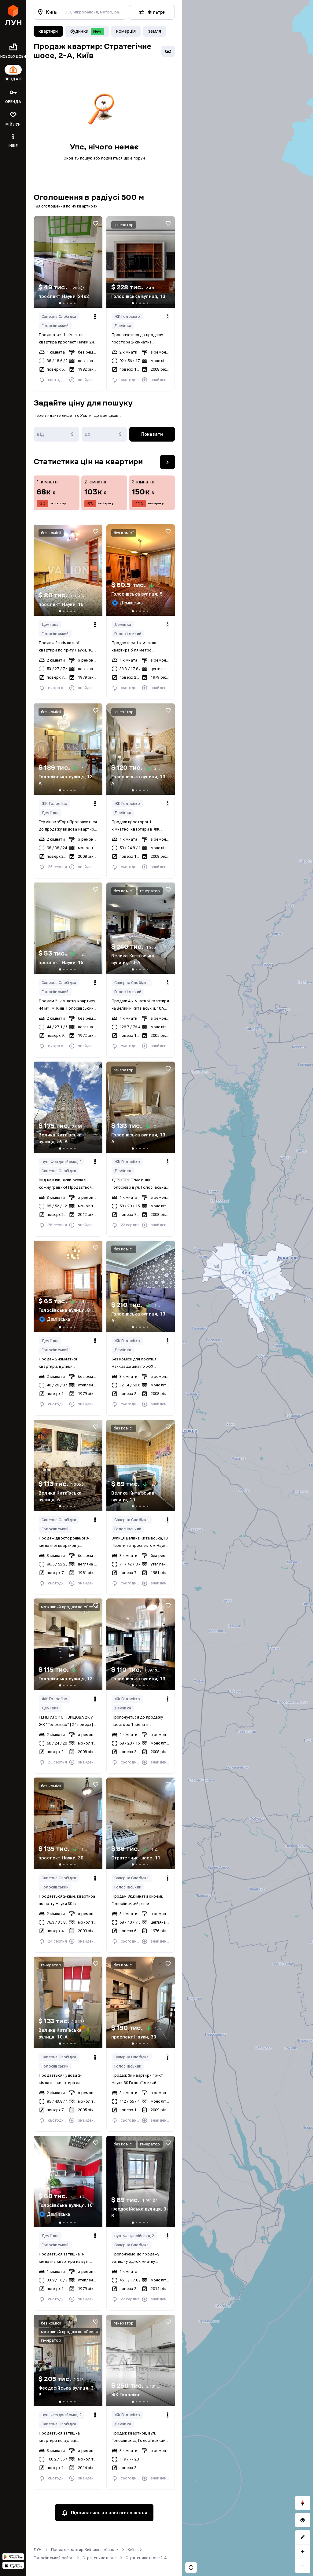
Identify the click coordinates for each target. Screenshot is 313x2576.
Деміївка (123, 326)
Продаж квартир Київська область (85, 2550)
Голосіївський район (53, 2558)
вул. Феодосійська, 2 (62, 1162)
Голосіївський (55, 326)
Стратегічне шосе (99, 2558)
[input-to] (104, 434)
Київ (132, 2550)
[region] (248, 1288)
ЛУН (38, 2550)
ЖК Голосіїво (127, 316)
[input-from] (56, 434)
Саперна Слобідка (59, 316)
